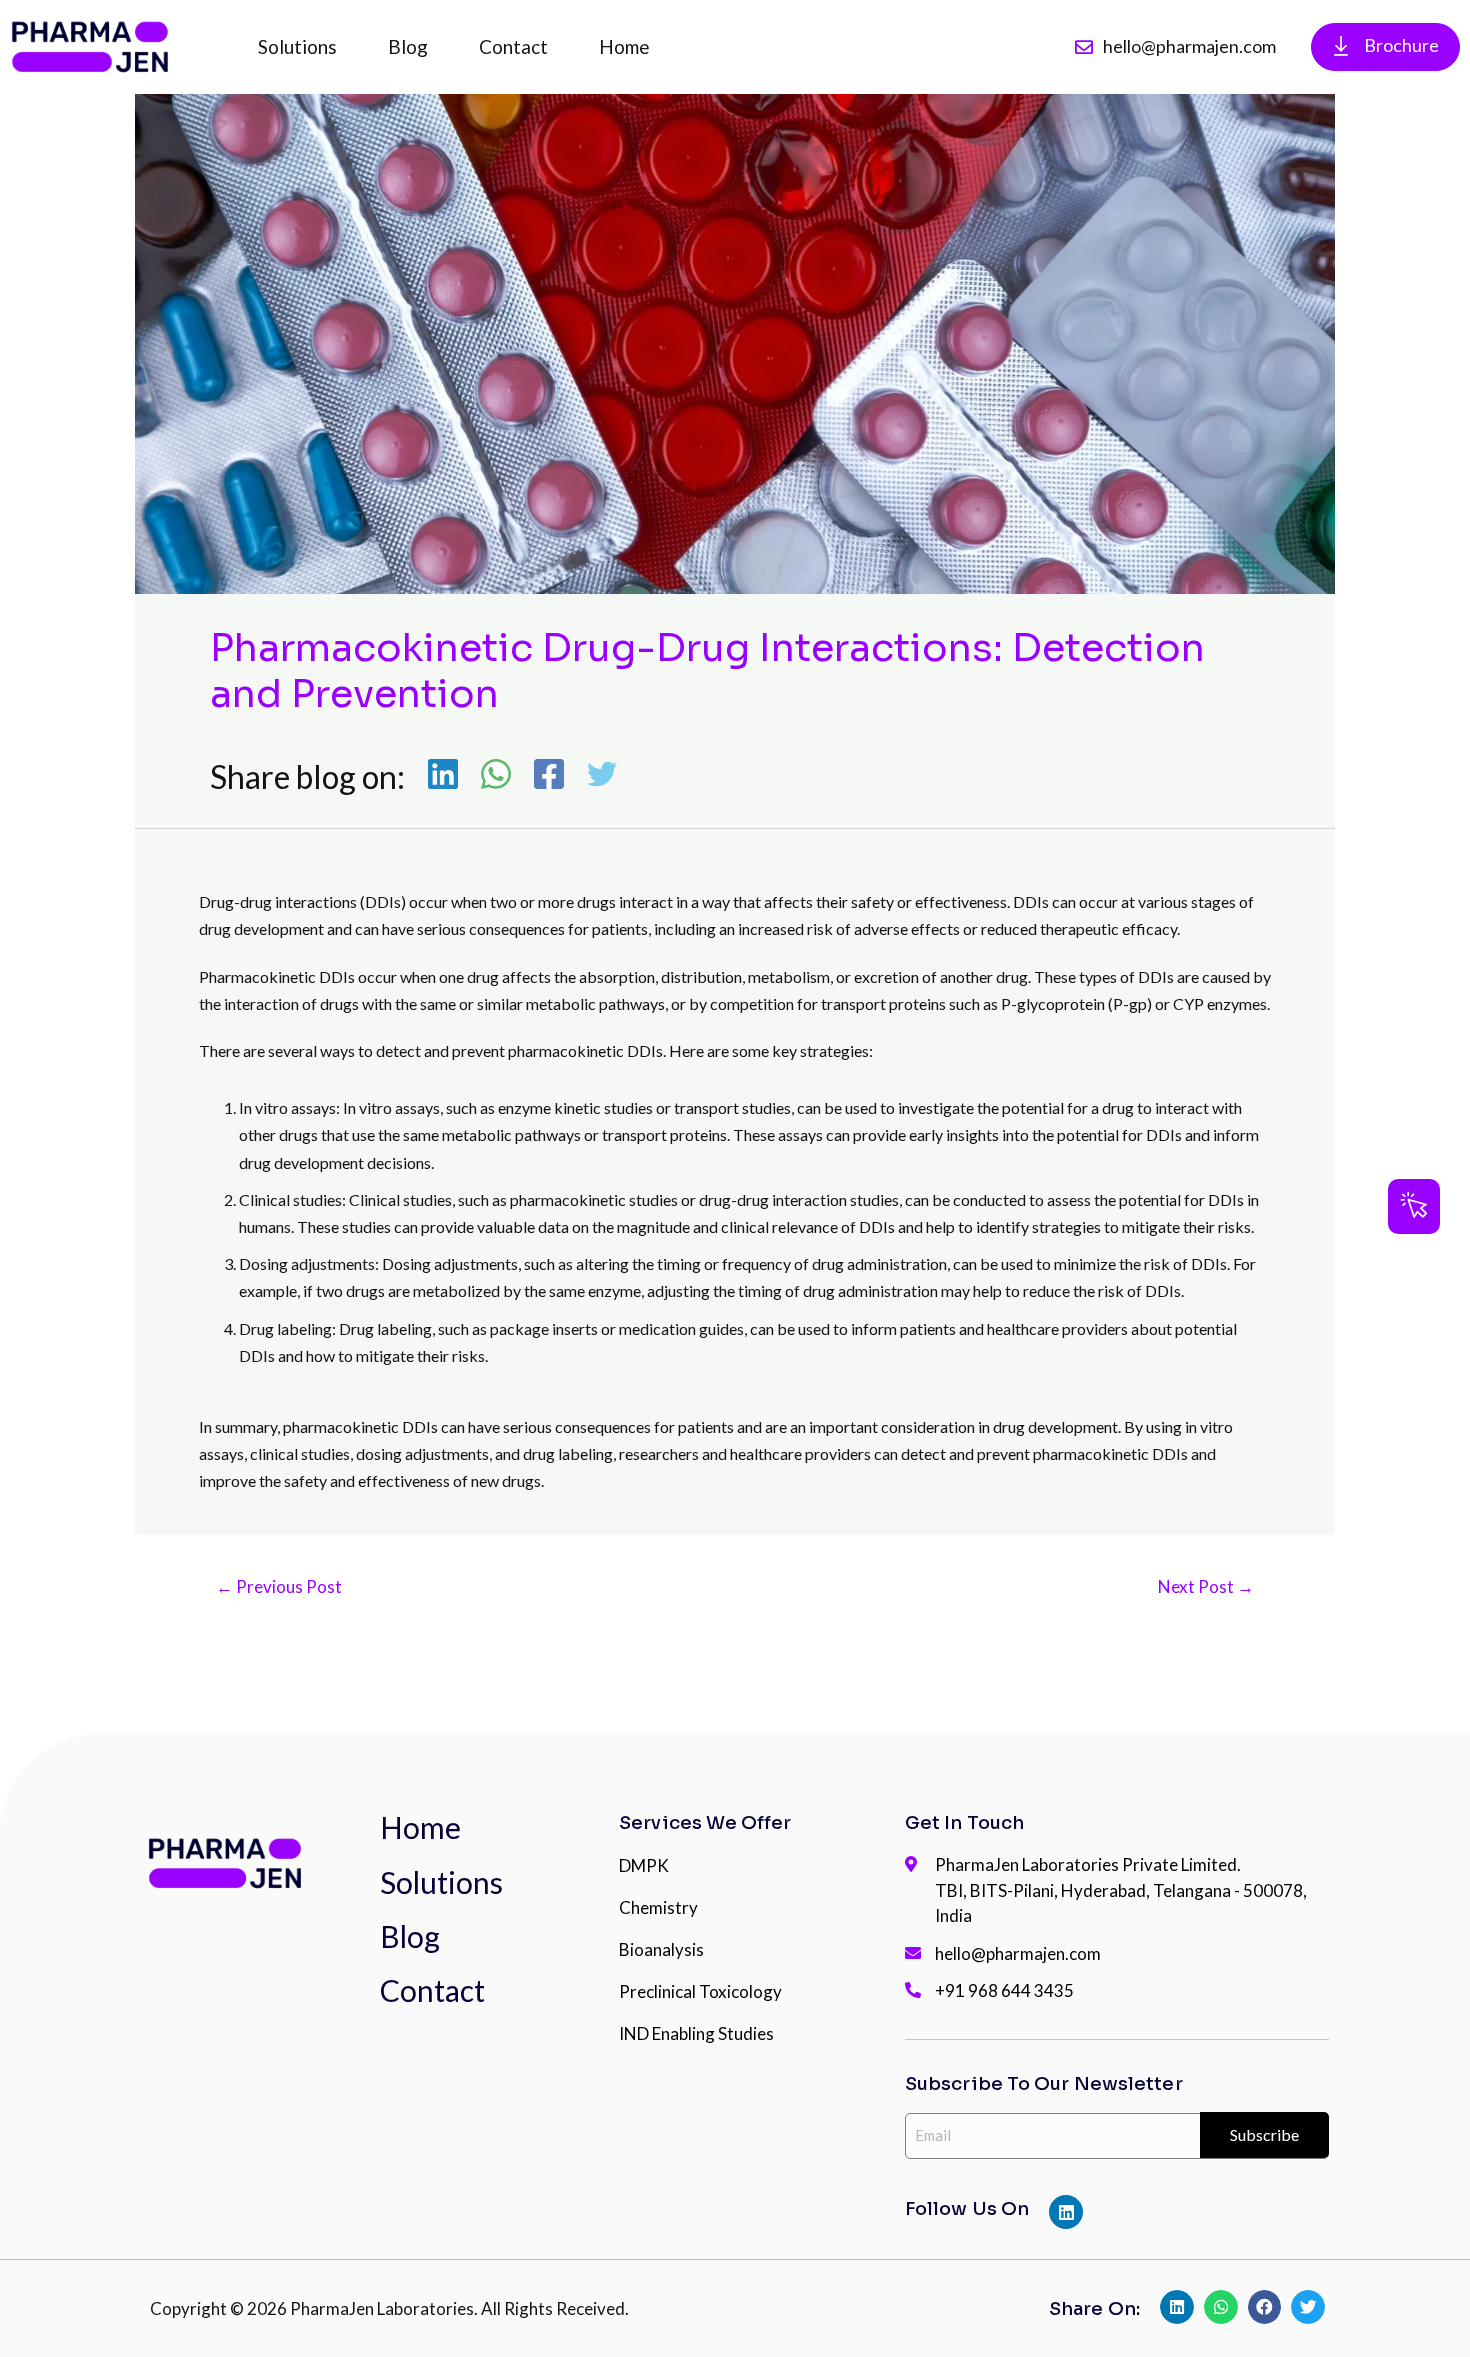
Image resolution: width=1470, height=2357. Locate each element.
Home (624, 46)
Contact (513, 46)
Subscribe (1264, 2134)
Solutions (297, 46)
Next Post (1206, 1586)
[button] (1414, 1206)
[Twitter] (602, 775)
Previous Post (279, 1586)
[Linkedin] (443, 775)
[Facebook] (549, 775)
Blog (408, 46)
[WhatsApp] (496, 775)
